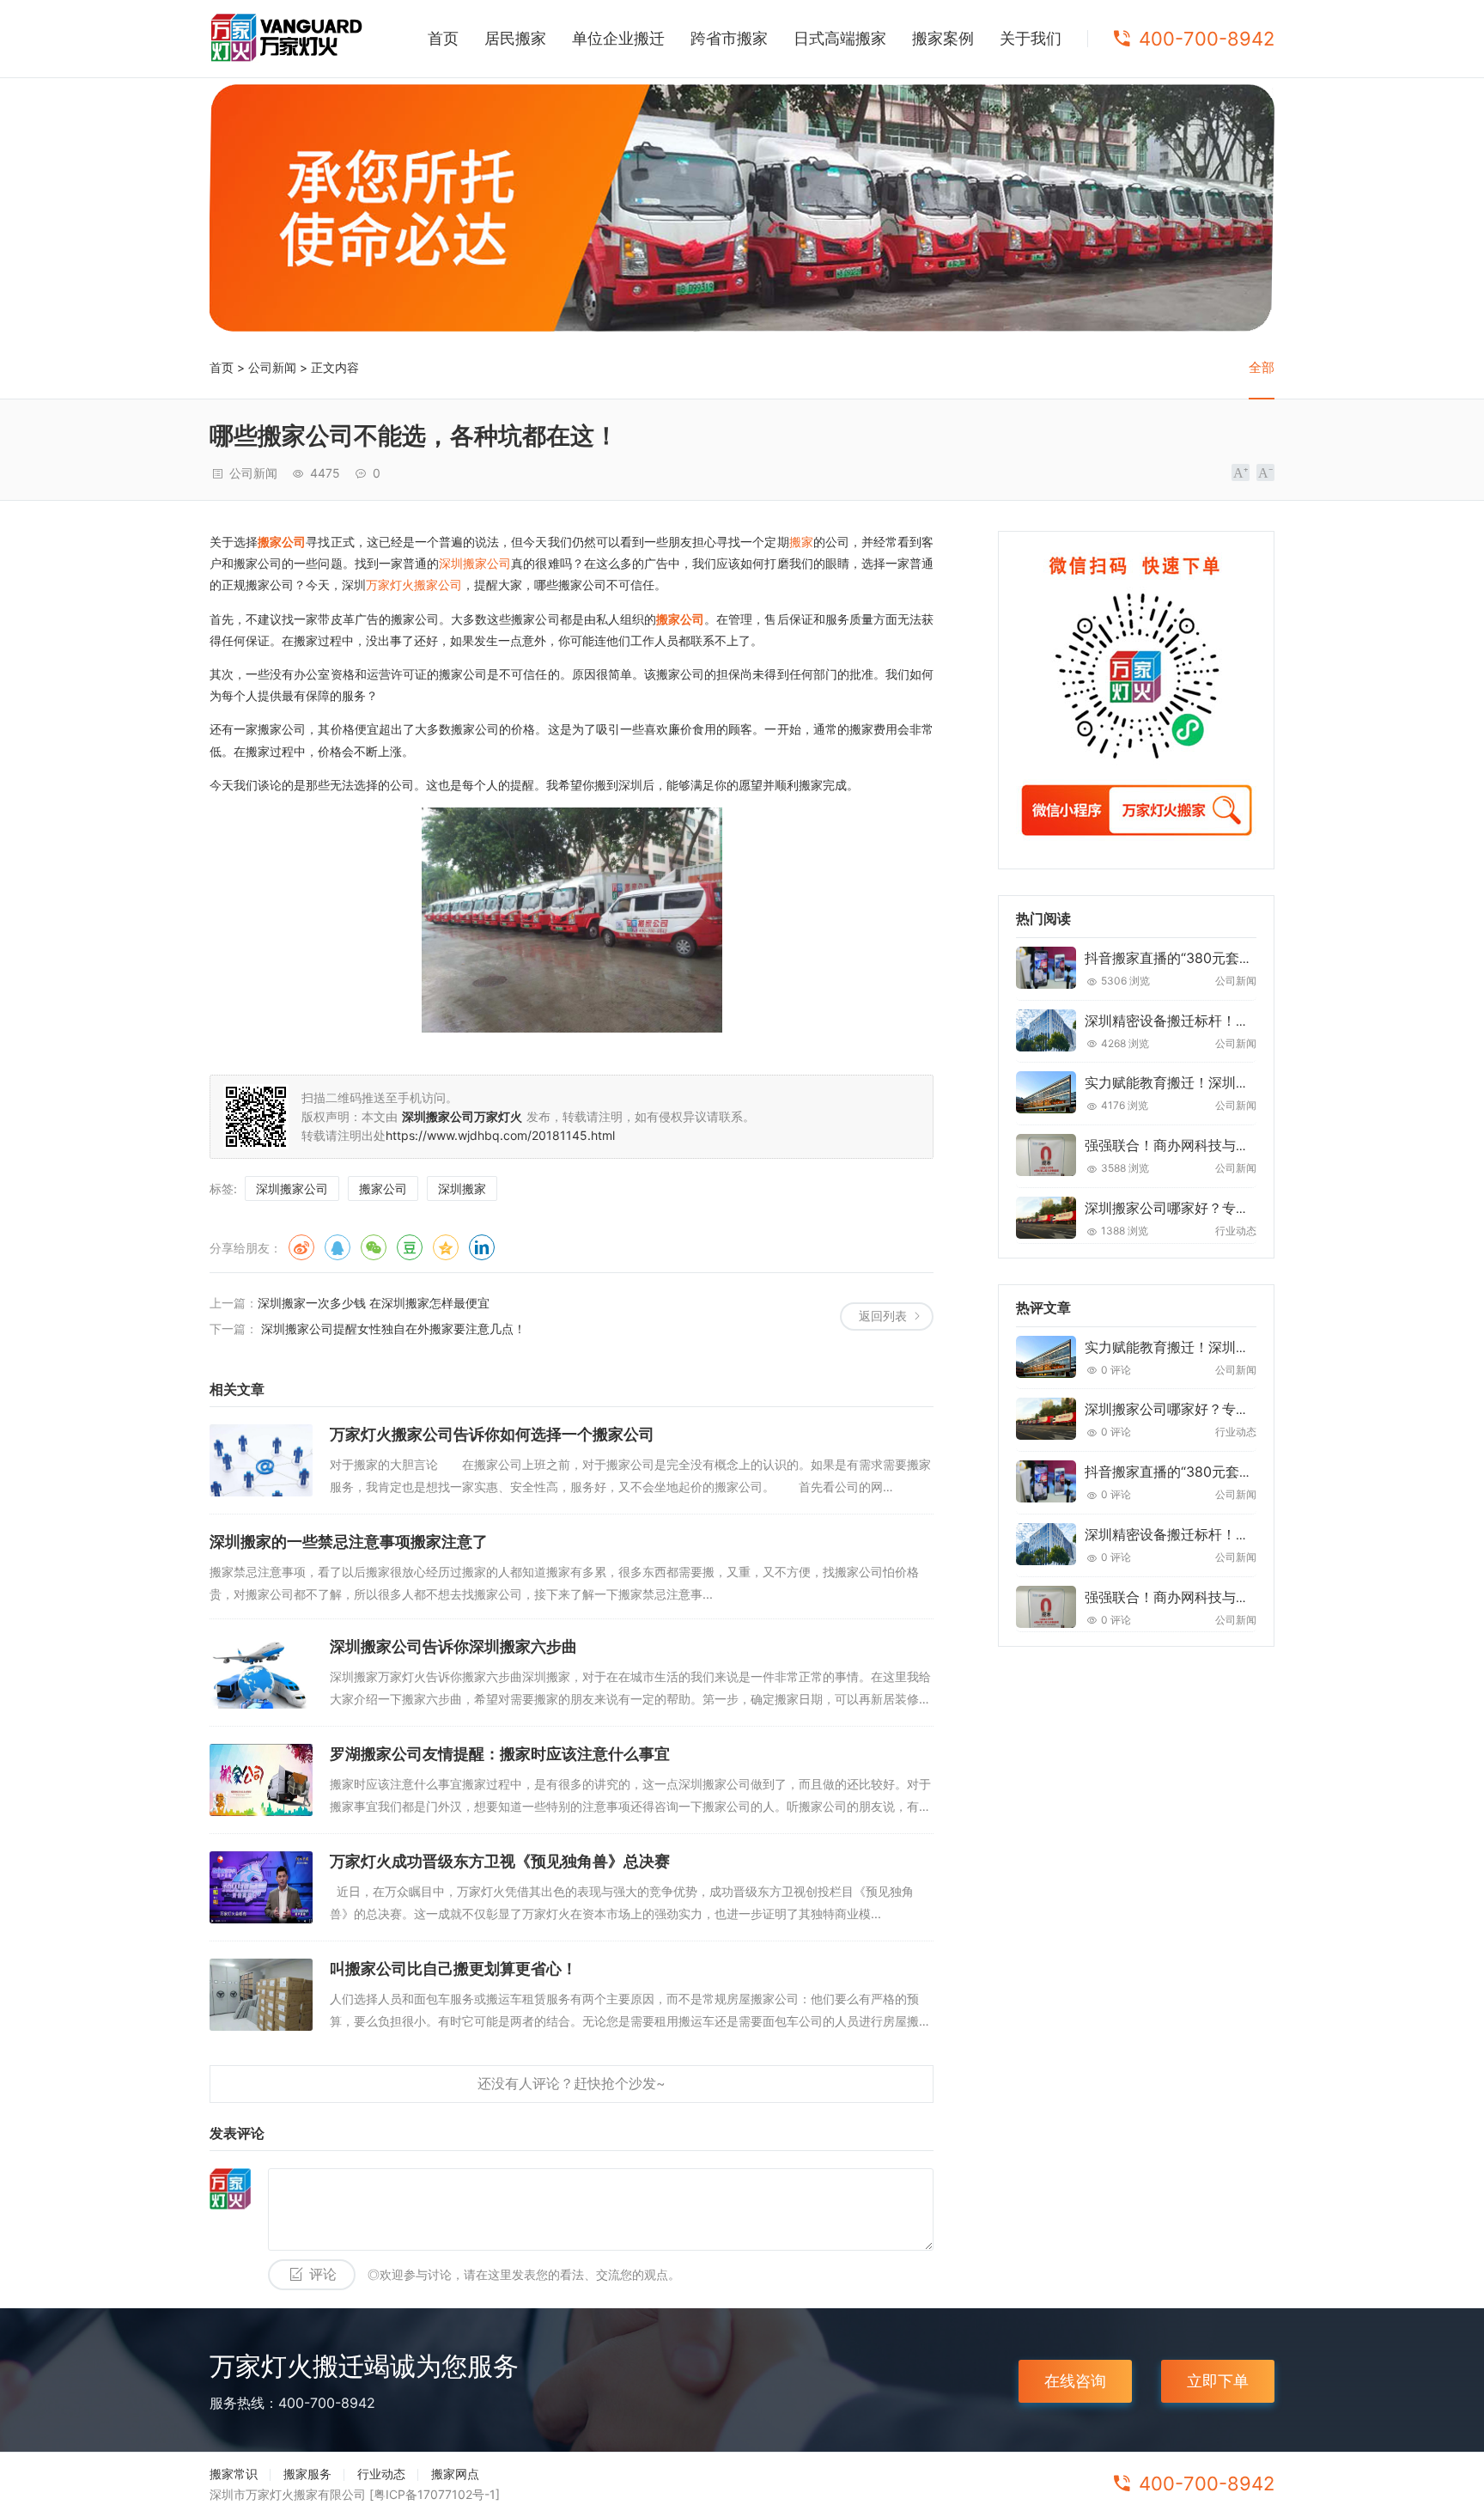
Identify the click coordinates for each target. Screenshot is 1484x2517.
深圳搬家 (462, 1188)
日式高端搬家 (840, 38)
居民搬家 (515, 38)
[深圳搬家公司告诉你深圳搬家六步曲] (261, 1673)
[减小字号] (1265, 472)
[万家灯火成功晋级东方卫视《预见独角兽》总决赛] (261, 1887)
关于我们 (1031, 38)
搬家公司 (282, 542)
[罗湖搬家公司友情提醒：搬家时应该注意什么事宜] (261, 1780)
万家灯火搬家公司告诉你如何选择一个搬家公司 (492, 1434)
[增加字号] (1241, 472)
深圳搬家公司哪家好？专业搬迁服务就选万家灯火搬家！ (1256, 1208)
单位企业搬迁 (618, 38)
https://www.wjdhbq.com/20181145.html (500, 1135)
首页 (443, 38)
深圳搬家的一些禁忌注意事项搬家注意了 (349, 1542)
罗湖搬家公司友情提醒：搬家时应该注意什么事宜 (500, 1754)
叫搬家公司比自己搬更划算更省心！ (453, 1969)
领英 (482, 1247)
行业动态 (381, 2474)
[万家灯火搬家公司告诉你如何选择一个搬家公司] (261, 1460)
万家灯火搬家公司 (414, 585)
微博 (301, 1247)
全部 (1262, 367)
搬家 (801, 542)
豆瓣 (410, 1247)
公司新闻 (272, 367)
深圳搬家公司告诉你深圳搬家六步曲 (453, 1646)
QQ (338, 1247)
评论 (323, 2274)
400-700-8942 (1207, 39)
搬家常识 (234, 2474)
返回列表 (883, 1316)
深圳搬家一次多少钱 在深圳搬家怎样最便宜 (374, 1303)
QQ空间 (446, 1247)
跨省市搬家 (729, 38)
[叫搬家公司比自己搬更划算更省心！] (261, 1995)
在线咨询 (1075, 2381)
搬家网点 (455, 2474)
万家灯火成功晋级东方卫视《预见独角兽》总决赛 (500, 1861)
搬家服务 (307, 2474)
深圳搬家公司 (475, 563)
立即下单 (1218, 2381)
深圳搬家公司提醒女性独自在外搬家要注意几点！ (392, 1329)
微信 (374, 1247)
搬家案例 (943, 38)
